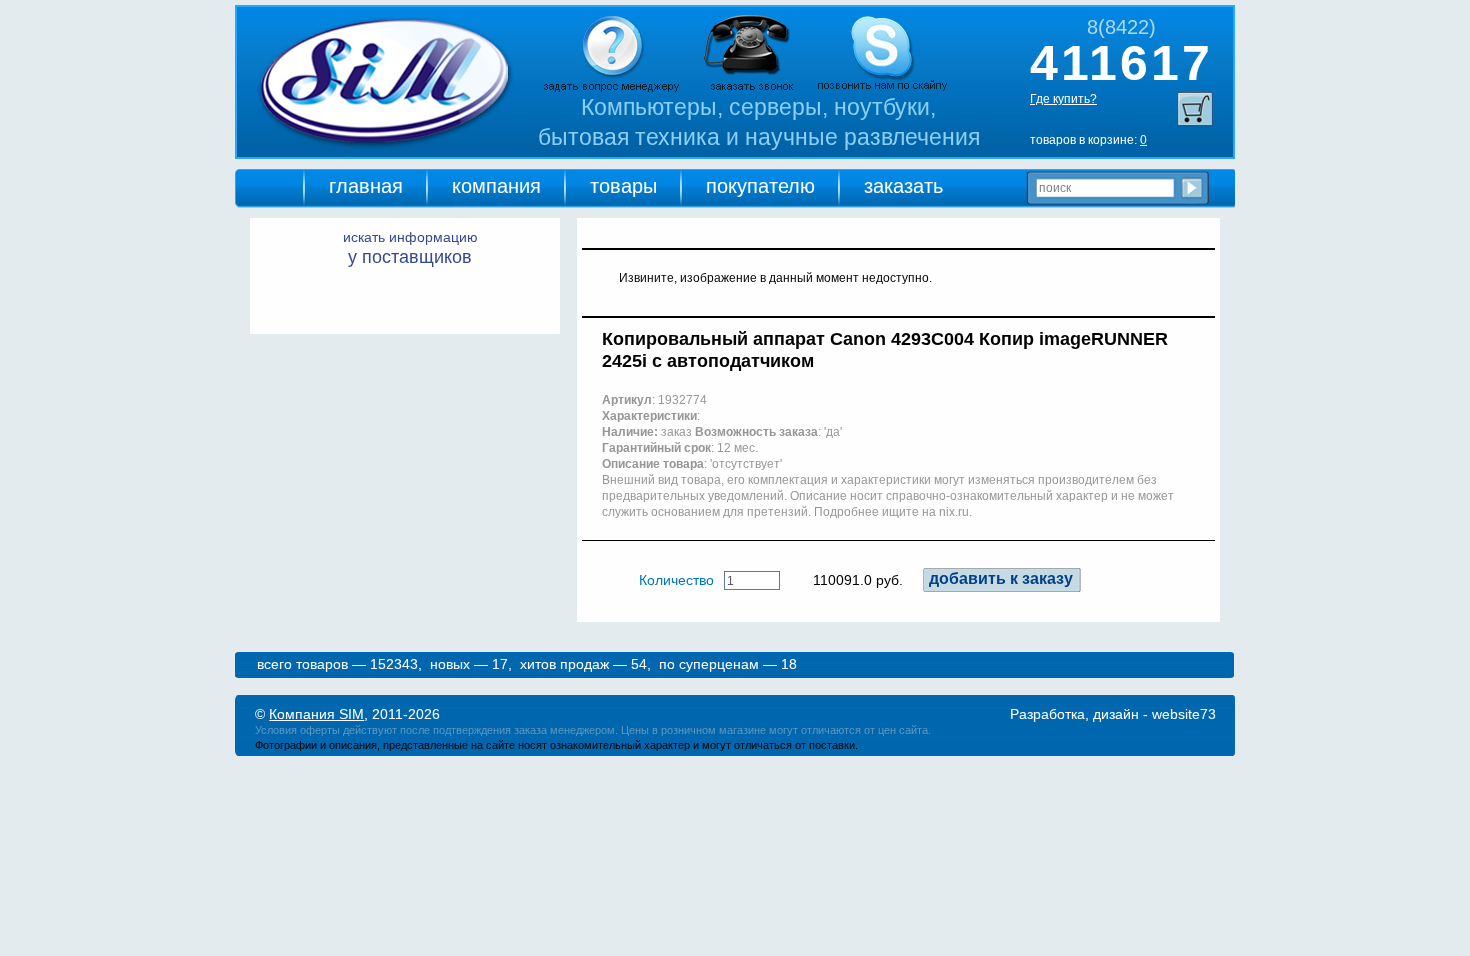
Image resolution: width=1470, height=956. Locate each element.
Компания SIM (316, 714)
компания (496, 186)
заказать (903, 186)
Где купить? (1063, 99)
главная (366, 186)
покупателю (760, 186)
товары (623, 186)
